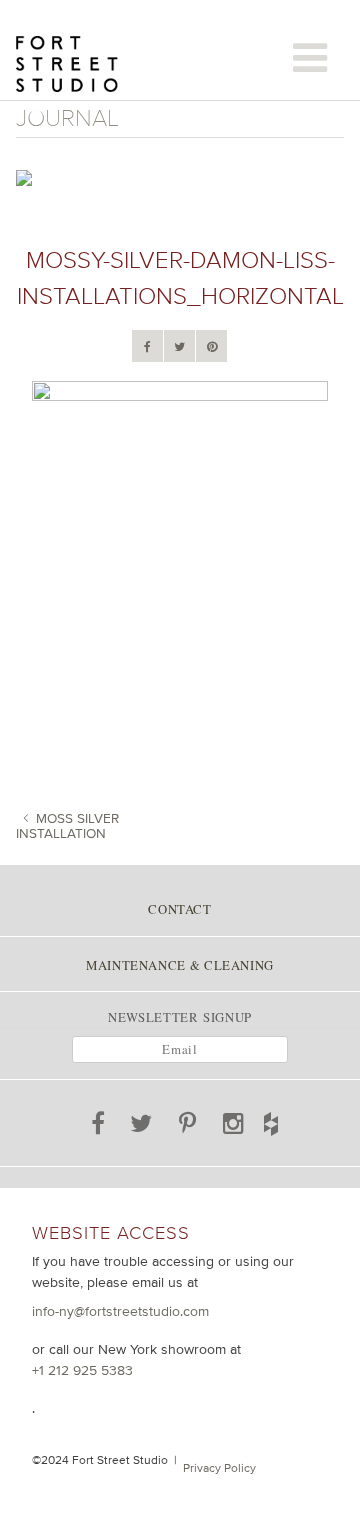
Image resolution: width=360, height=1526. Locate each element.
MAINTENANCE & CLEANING (180, 965)
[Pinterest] (212, 347)
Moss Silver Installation (67, 825)
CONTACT (179, 909)
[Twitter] (179, 347)
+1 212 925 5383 (82, 1370)
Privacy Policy (219, 1468)
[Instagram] (234, 1127)
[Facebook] (147, 347)
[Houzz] (287, 1120)
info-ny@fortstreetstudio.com (120, 1311)
